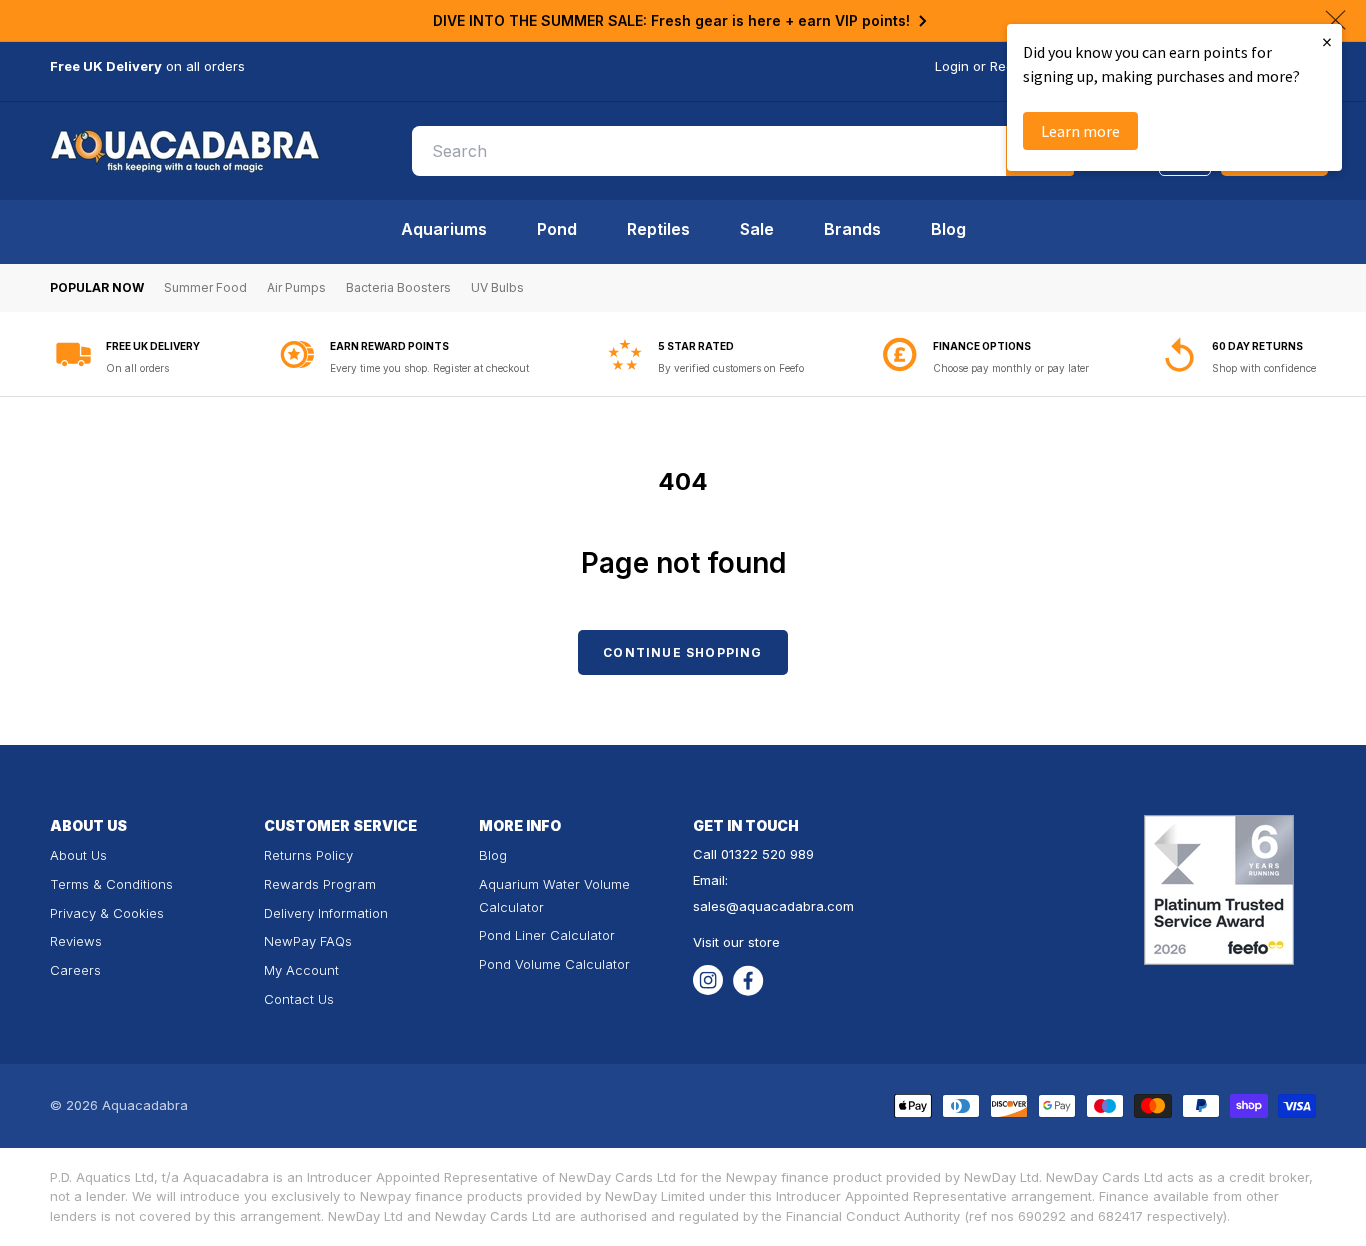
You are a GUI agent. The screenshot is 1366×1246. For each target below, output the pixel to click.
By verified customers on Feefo (731, 368)
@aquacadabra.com (790, 906)
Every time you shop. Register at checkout (429, 368)
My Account (301, 970)
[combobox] (743, 151)
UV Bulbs (497, 287)
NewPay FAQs (308, 941)
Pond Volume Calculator (554, 964)
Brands (852, 229)
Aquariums (444, 229)
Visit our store (736, 942)
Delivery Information (326, 913)
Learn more (1080, 131)
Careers (75, 970)
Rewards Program (320, 884)
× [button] (1327, 41)
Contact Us (299, 999)
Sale (757, 229)
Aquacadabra (145, 1105)
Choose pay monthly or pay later (1011, 368)
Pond (557, 229)
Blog (948, 229)
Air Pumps (296, 287)
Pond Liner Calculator (547, 935)
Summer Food (205, 287)
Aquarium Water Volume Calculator (554, 895)
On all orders (137, 368)
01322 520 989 (767, 854)
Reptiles (658, 229)
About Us (78, 855)
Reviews (76, 941)
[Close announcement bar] (1335, 20)
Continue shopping (682, 652)
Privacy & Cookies (107, 913)
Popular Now (97, 287)
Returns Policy (308, 855)
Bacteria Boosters (398, 287)
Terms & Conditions (111, 884)
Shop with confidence (1264, 368)
